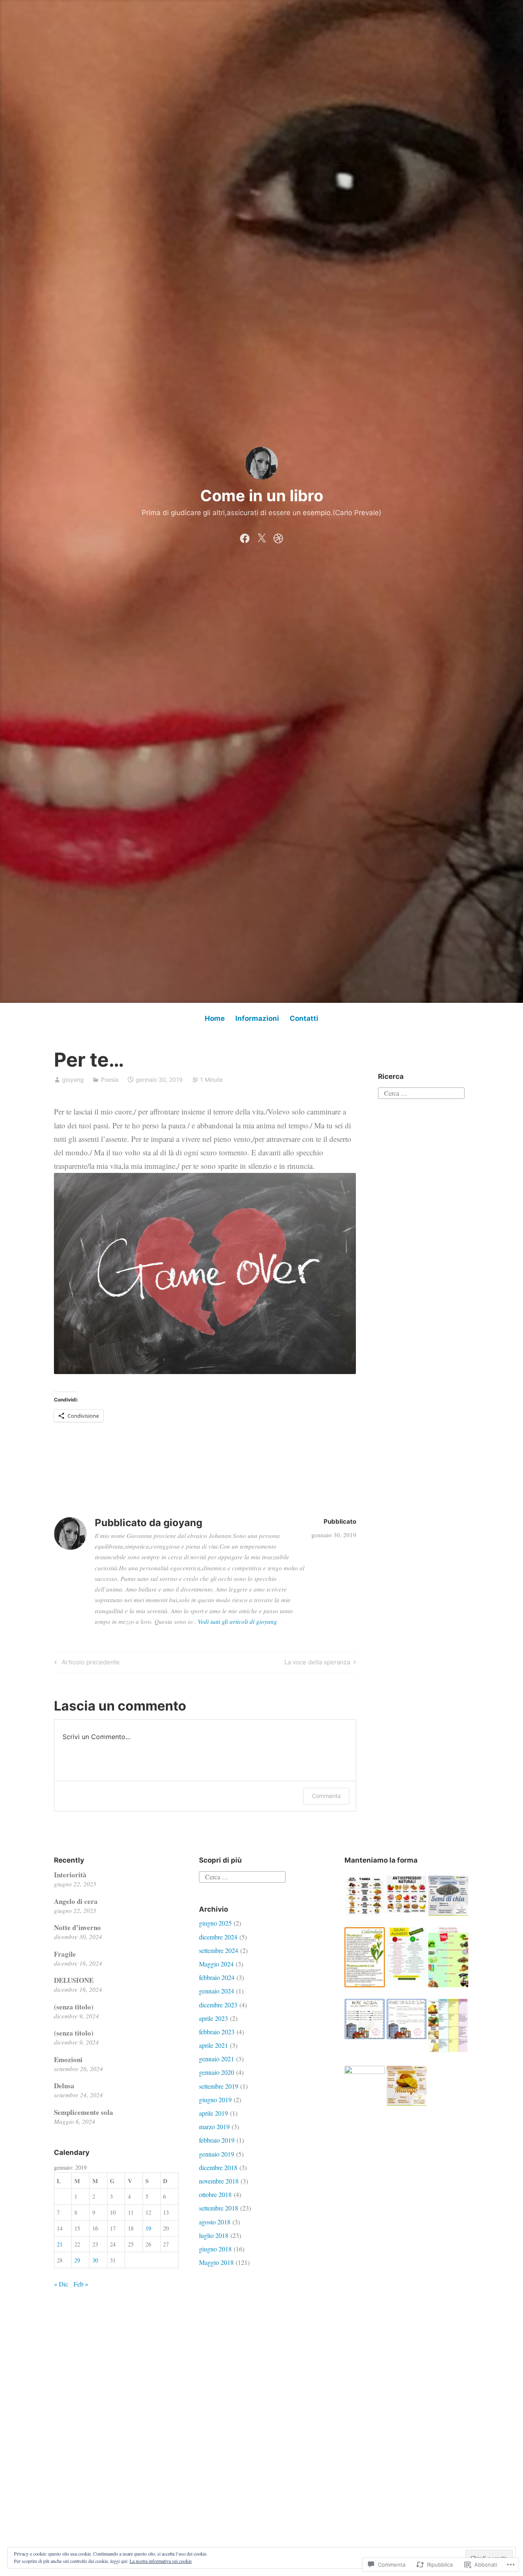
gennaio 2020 (217, 2072)
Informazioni (257, 1018)
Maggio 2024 (216, 1964)
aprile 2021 (213, 2045)
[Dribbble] (278, 536)
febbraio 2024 (217, 1977)
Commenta (326, 1796)
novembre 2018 (219, 2181)
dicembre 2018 (218, 2167)
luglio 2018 (214, 2235)
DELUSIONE (74, 1980)
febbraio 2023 (217, 2032)
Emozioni (68, 2059)
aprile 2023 (213, 2018)
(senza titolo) (74, 2007)
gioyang (73, 1079)
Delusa (64, 2086)
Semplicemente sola (84, 2112)
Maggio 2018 (216, 2262)
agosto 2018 (215, 2222)
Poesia (110, 1079)
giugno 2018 (215, 2249)
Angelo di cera (76, 1901)
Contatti (304, 1018)
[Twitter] (261, 536)
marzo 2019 (214, 2126)
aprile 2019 (213, 2113)
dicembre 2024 (218, 1937)
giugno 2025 (215, 1923)
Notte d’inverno (77, 1927)
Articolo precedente (86, 1664)
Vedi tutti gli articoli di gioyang (237, 1621)
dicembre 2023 (218, 2005)
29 (77, 2260)
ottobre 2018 (215, 2194)
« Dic (61, 2284)
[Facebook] (245, 536)
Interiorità (70, 1875)
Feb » (81, 2284)
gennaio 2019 (217, 2154)
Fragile (65, 1954)
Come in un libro (262, 495)
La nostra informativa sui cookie (161, 2561)
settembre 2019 (219, 2086)
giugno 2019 (215, 2100)
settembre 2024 (219, 1950)
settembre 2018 (219, 2208)
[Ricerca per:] (421, 1092)
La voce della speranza (317, 1664)
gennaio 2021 (217, 2059)
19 (148, 2228)
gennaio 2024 (217, 1991)
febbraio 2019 (217, 2140)
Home (215, 1018)
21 (60, 2244)
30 (95, 2260)
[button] (364, 1896)
